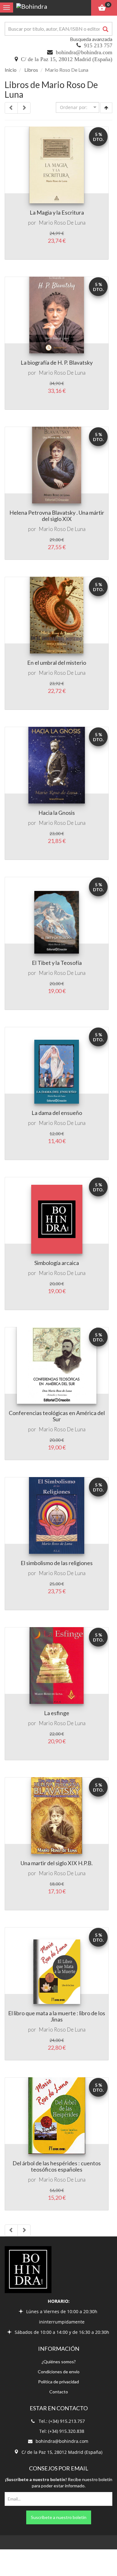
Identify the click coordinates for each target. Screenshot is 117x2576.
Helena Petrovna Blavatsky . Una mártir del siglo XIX (57, 516)
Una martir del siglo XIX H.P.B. (57, 1863)
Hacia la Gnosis (57, 813)
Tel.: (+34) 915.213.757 (62, 2421)
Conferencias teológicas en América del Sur (57, 1416)
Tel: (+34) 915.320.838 (62, 2431)
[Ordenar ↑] (106, 108)
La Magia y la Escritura (57, 212)
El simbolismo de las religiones (57, 1563)
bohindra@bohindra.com (84, 52)
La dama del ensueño (57, 1113)
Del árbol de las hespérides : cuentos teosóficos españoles (57, 2166)
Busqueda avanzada (91, 39)
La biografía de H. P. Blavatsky (57, 362)
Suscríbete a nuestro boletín (59, 2517)
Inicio (11, 70)
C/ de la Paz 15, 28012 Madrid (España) (67, 59)
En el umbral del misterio (57, 663)
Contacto (59, 2392)
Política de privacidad (58, 2382)
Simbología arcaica (57, 1263)
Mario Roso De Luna (62, 223)
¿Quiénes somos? (59, 2362)
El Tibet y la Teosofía (57, 963)
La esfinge (57, 1713)
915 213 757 (98, 45)
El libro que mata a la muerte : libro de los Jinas (57, 2016)
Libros (31, 70)
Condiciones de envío (59, 2372)
